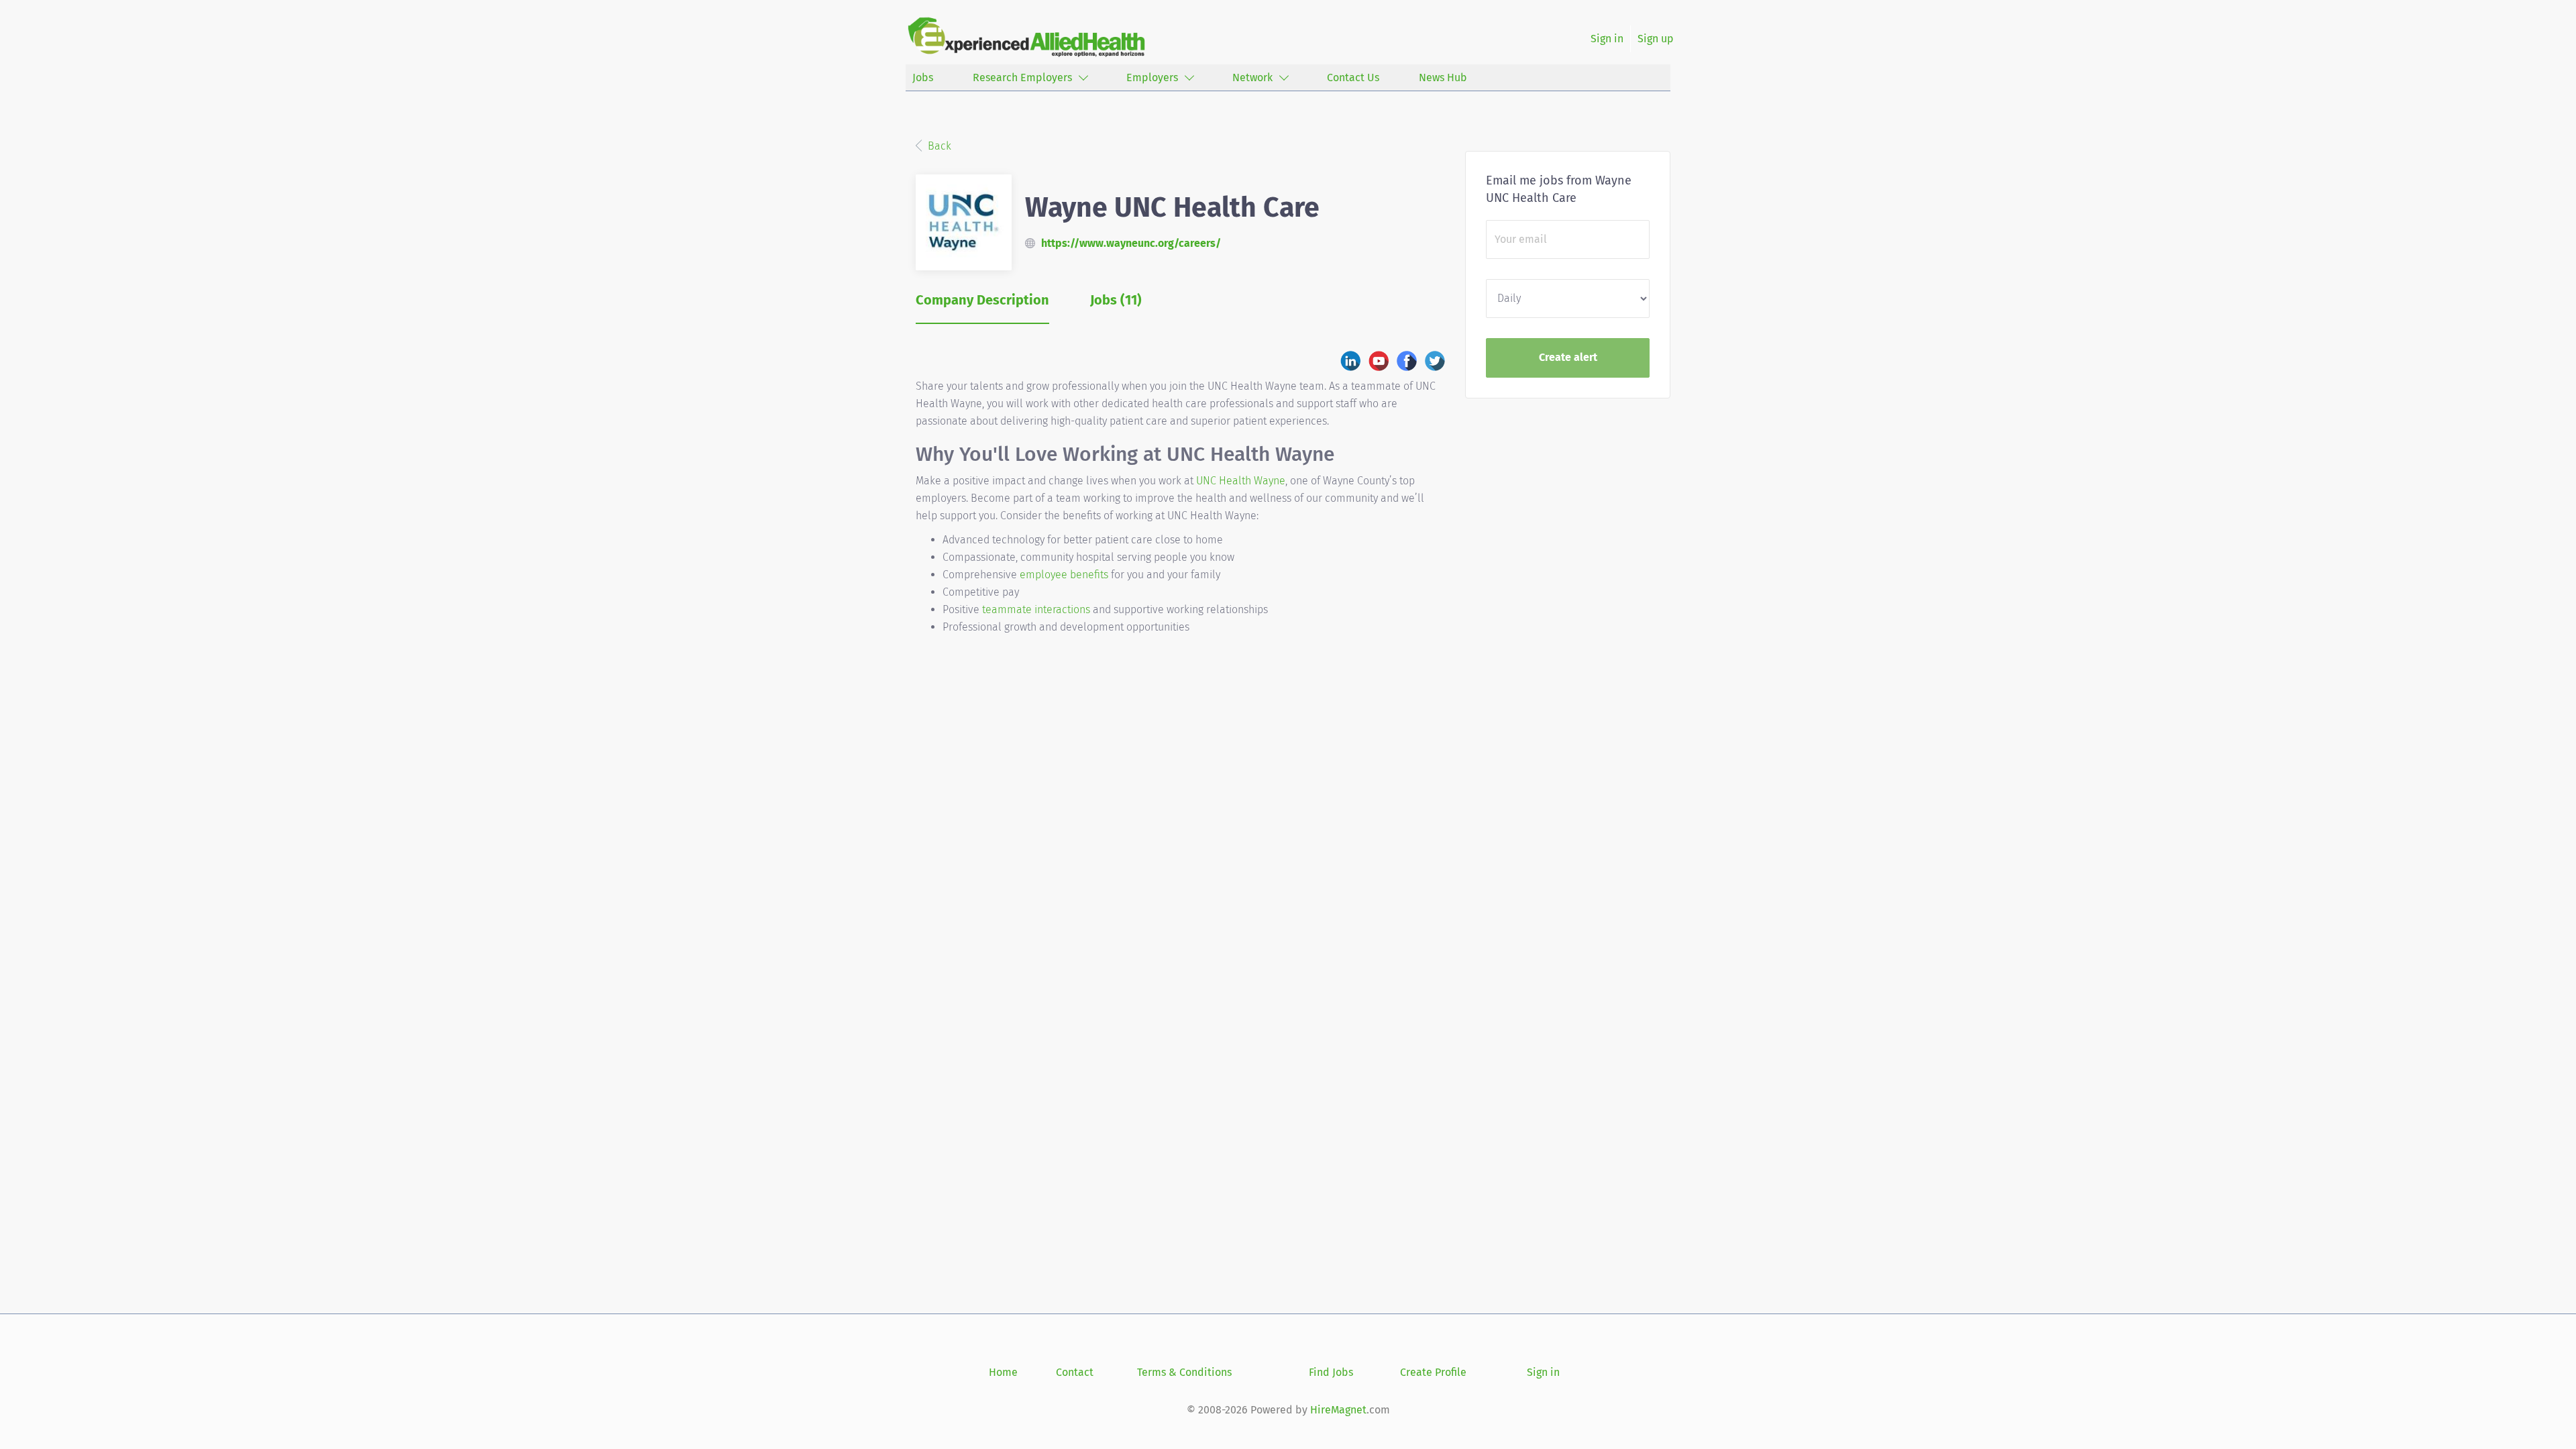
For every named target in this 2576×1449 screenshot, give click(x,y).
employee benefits (1064, 575)
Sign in (1607, 39)
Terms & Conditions (1184, 1372)
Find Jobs (1331, 1372)
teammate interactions (1036, 609)
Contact (1075, 1372)
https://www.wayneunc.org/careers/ (1131, 243)
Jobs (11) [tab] (1116, 300)
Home (1003, 1372)
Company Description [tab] (982, 300)
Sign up (1656, 39)
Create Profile (1433, 1372)
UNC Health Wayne (1241, 481)
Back (938, 146)
